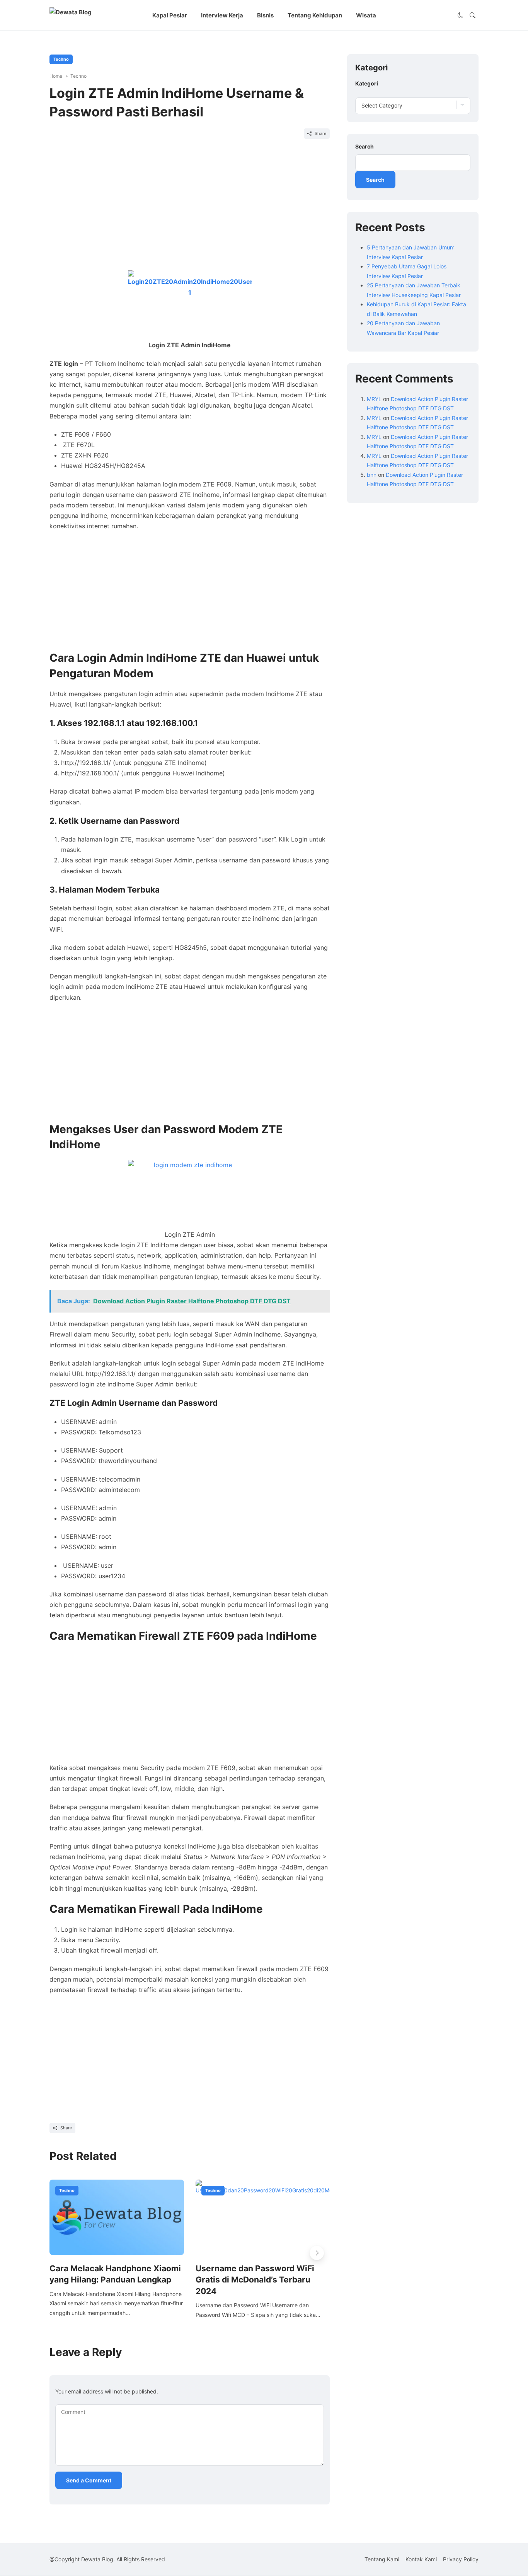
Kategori (367, 83)
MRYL (374, 399)
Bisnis (265, 15)
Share (320, 133)
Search (364, 146)
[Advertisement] (190, 208)
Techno (61, 59)
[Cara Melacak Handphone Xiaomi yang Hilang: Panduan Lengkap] (117, 2217)
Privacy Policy (461, 2559)
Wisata (366, 15)
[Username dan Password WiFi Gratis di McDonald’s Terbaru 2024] (263, 2217)
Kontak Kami (421, 2559)
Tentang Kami (382, 2559)
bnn (372, 474)
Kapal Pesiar (170, 15)
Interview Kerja (222, 15)
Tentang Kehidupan (315, 15)
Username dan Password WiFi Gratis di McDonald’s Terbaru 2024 (255, 2280)
